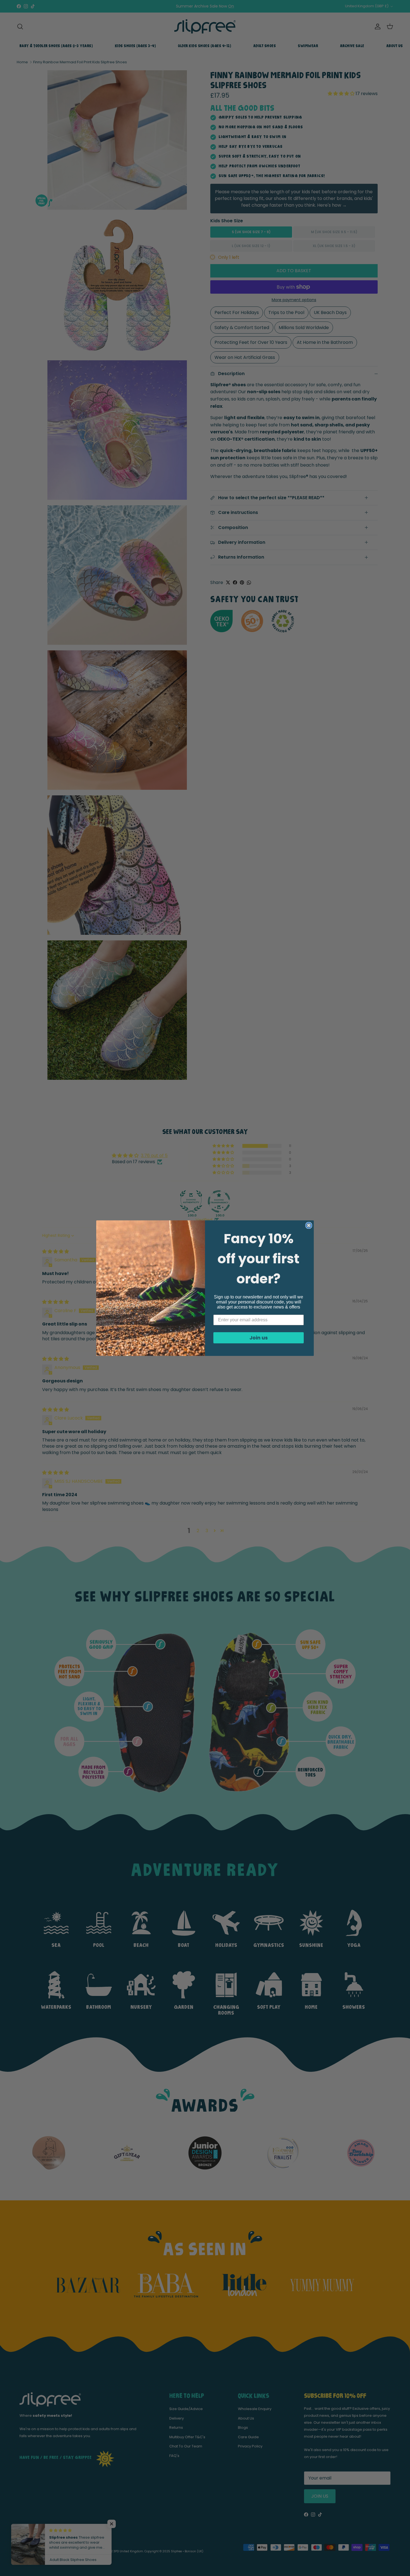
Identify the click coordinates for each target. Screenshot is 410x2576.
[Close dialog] (309, 1225)
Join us (259, 1338)
